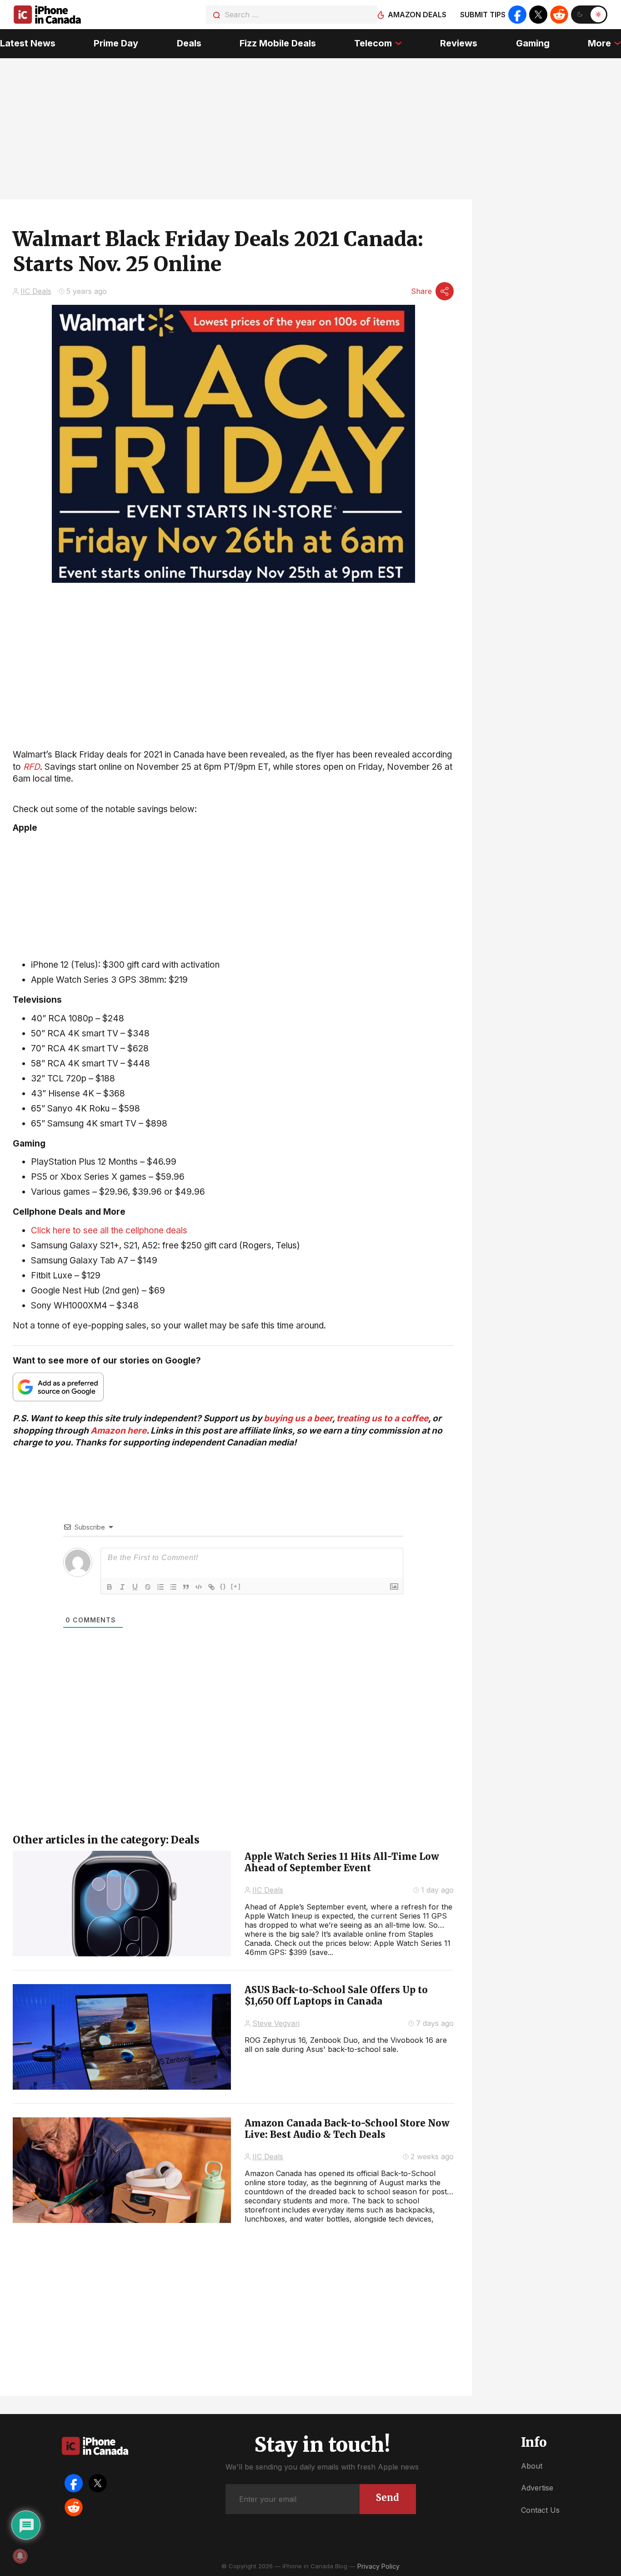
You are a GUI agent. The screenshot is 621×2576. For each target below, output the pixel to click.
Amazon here (118, 1431)
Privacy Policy (378, 2566)
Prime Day (116, 43)
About (532, 2466)
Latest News (28, 43)
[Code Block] (199, 1587)
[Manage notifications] (20, 2556)
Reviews (459, 43)
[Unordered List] (173, 1587)
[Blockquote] (186, 1587)
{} (223, 1586)
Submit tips (483, 15)
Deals (189, 43)
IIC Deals (36, 291)
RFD (32, 767)
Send (388, 2498)
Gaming (533, 43)
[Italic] (122, 1587)
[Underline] (135, 1587)
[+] (236, 1586)
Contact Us (540, 2510)
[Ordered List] (160, 1587)
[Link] (211, 1587)
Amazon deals (417, 15)
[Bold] (110, 1587)
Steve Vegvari (276, 2023)
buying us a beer (298, 1418)
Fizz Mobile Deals (278, 43)
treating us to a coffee (382, 1418)
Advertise (537, 2488)
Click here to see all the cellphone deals (109, 1230)
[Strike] (148, 1587)
